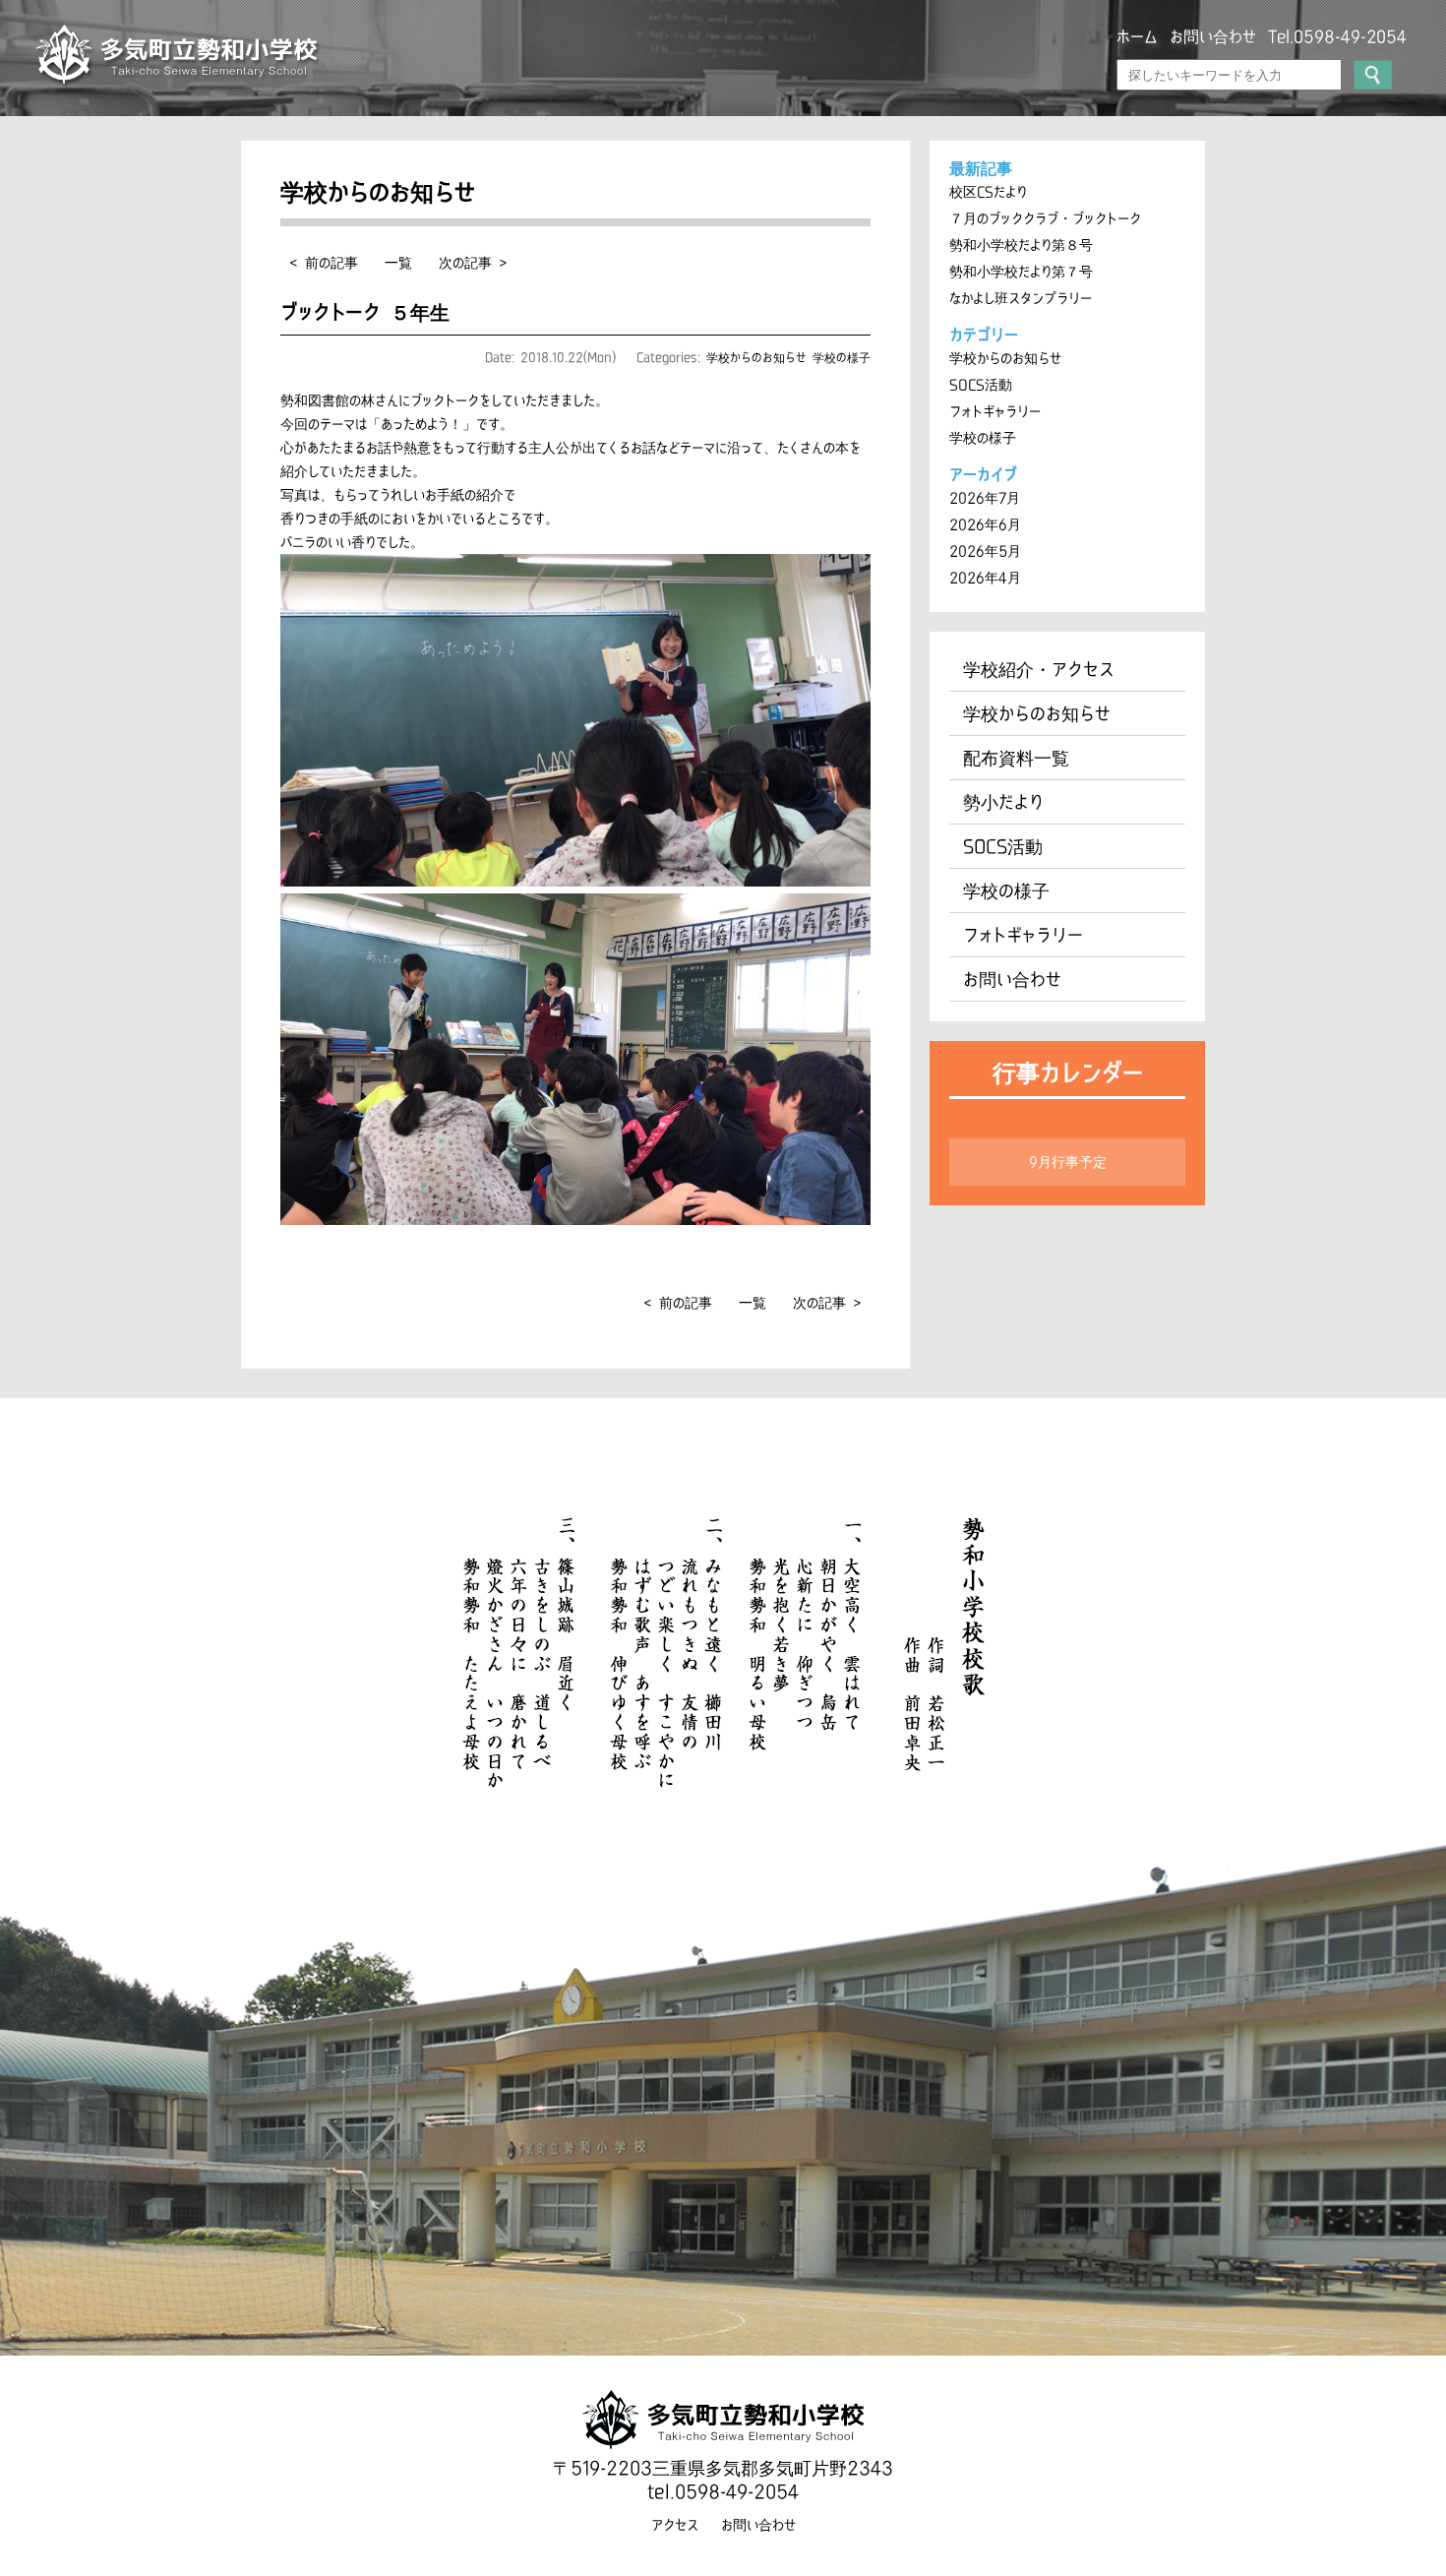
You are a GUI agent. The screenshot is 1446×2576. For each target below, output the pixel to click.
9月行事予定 (1068, 1162)
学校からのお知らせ (756, 357)
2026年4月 (985, 578)
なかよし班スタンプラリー (1021, 298)
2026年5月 (985, 551)
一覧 (398, 263)
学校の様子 (842, 357)
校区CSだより (988, 192)
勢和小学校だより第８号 (1021, 245)
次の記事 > (473, 263)
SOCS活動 (981, 385)
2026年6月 (985, 524)
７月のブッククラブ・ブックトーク (1045, 218)
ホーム (1137, 36)
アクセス (675, 2525)
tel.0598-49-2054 (723, 2491)
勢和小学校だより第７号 (1021, 272)
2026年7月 (985, 498)
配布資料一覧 (1016, 758)
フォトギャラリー (995, 411)
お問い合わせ (1213, 36)
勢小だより (1003, 802)
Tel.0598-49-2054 (1337, 36)
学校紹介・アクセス (1039, 669)
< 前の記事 (324, 263)
